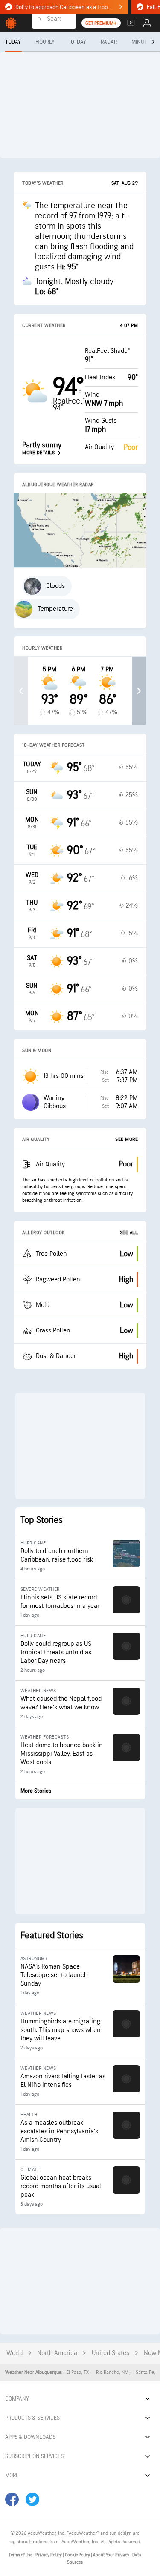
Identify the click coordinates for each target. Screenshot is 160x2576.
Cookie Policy (78, 2555)
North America (57, 2353)
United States (111, 2353)
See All (129, 1233)
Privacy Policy (49, 2555)
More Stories (36, 1791)
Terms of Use (21, 2555)
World (15, 2353)
